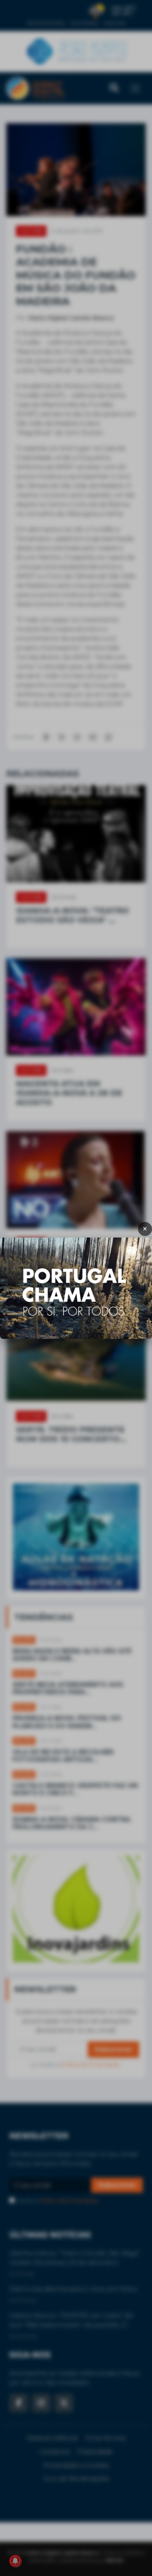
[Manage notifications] (15, 2561)
